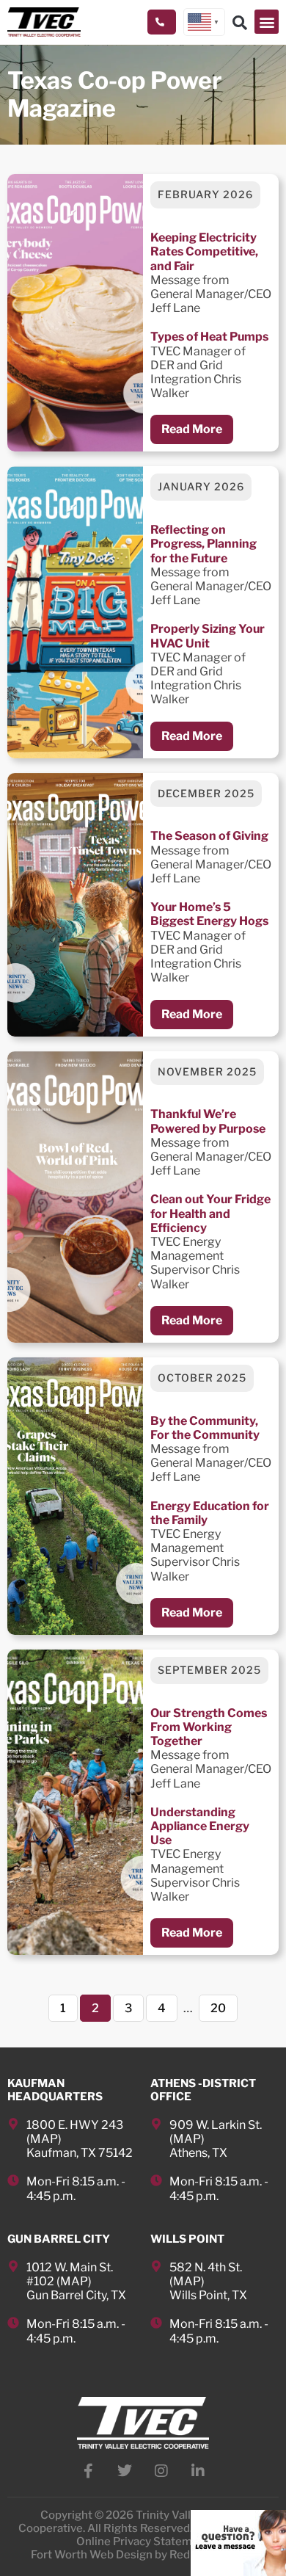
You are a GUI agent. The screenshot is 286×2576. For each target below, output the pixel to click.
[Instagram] (161, 2471)
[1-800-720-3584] (162, 22)
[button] (267, 22)
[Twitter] (125, 2471)
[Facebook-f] (88, 2471)
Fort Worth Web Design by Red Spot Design (143, 2555)
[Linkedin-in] (198, 2471)
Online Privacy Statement (143, 2541)
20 (224, 2005)
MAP (44, 2139)
